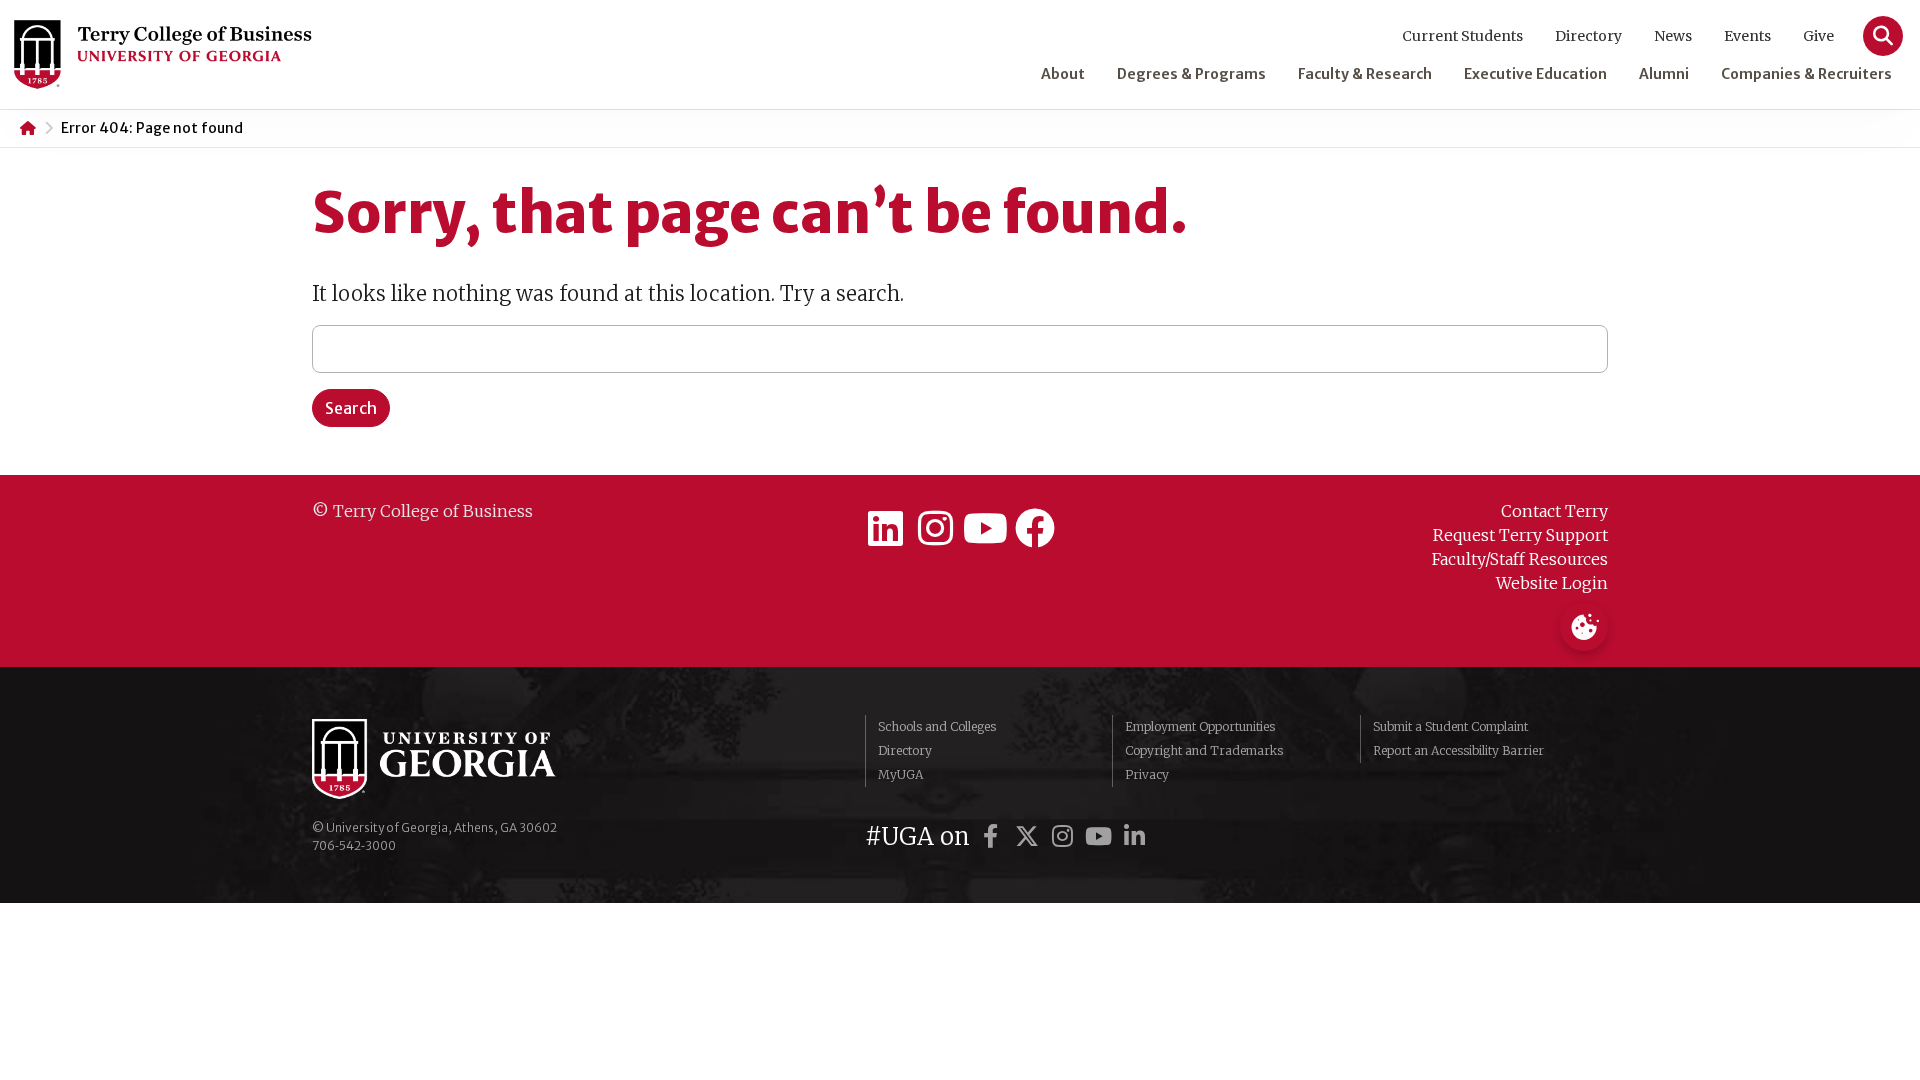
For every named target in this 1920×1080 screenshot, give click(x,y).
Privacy (1147, 774)
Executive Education (1535, 74)
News (1673, 36)
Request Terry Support (1520, 535)
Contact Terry (1554, 511)
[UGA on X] (1030, 836)
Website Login (1552, 583)
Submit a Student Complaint (1450, 726)
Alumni (1664, 74)
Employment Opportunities (1200, 726)
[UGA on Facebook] (994, 836)
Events (1747, 36)
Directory (1588, 36)
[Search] (1883, 36)
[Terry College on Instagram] (935, 529)
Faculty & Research (1365, 74)
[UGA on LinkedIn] (1135, 836)
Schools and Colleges (937, 726)
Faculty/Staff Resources (1520, 559)
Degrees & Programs (1191, 74)
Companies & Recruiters (1806, 74)
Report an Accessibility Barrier (1458, 750)
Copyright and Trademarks (1204, 750)
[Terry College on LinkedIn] (885, 529)
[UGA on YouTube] (1102, 836)
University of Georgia (462, 759)
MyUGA (900, 774)
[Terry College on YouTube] (985, 529)
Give (1818, 36)
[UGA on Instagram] (1066, 836)
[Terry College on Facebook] (1035, 529)
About (1063, 74)
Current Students (1462, 36)
